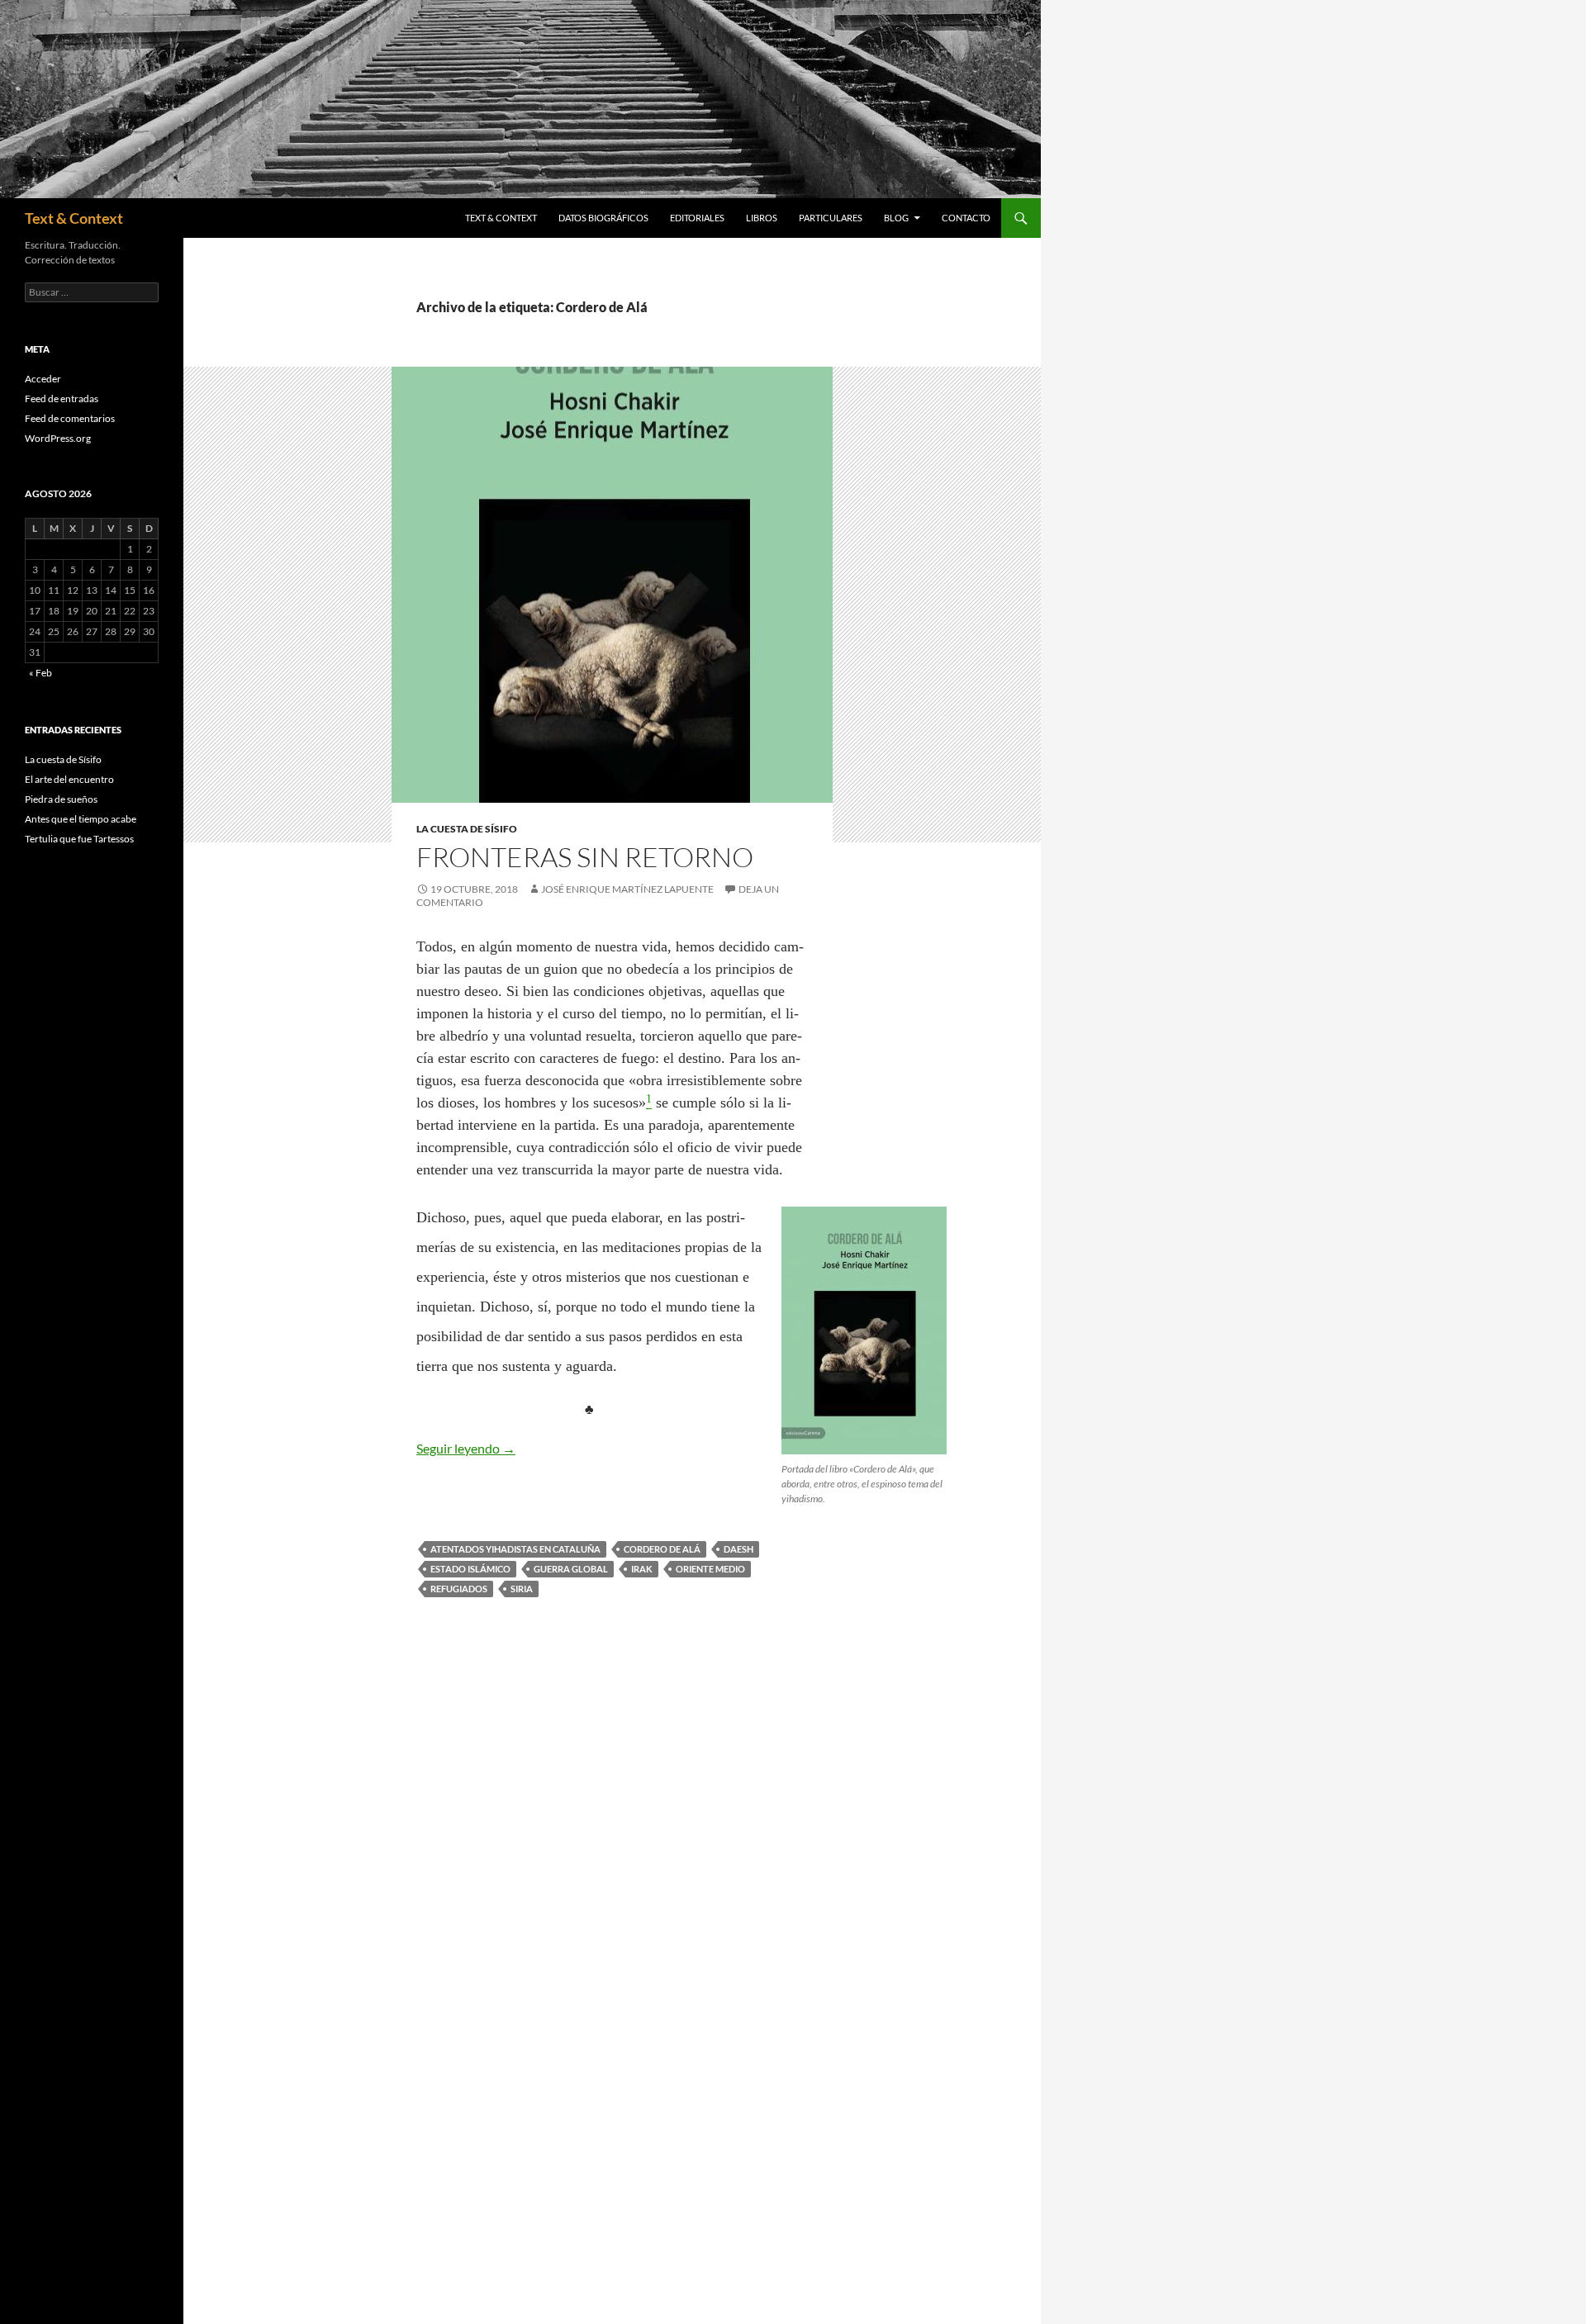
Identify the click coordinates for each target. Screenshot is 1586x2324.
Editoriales (697, 218)
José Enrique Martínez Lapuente (627, 889)
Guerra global (571, 1569)
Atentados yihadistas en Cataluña (515, 1549)
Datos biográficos (603, 218)
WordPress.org (58, 438)
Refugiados (459, 1589)
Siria (522, 1589)
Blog (896, 218)
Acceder (43, 379)
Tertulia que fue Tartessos (79, 839)
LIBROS (762, 218)
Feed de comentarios (70, 418)
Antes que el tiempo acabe (81, 819)
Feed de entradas (62, 398)
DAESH (738, 1549)
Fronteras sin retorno (585, 857)
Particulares (831, 218)
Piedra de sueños (61, 799)
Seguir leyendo (466, 1448)
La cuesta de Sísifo (467, 829)
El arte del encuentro (69, 779)
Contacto (966, 218)
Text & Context (74, 218)
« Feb (40, 673)
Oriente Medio (710, 1569)
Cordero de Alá (662, 1549)
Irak (642, 1569)
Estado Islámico (470, 1569)
